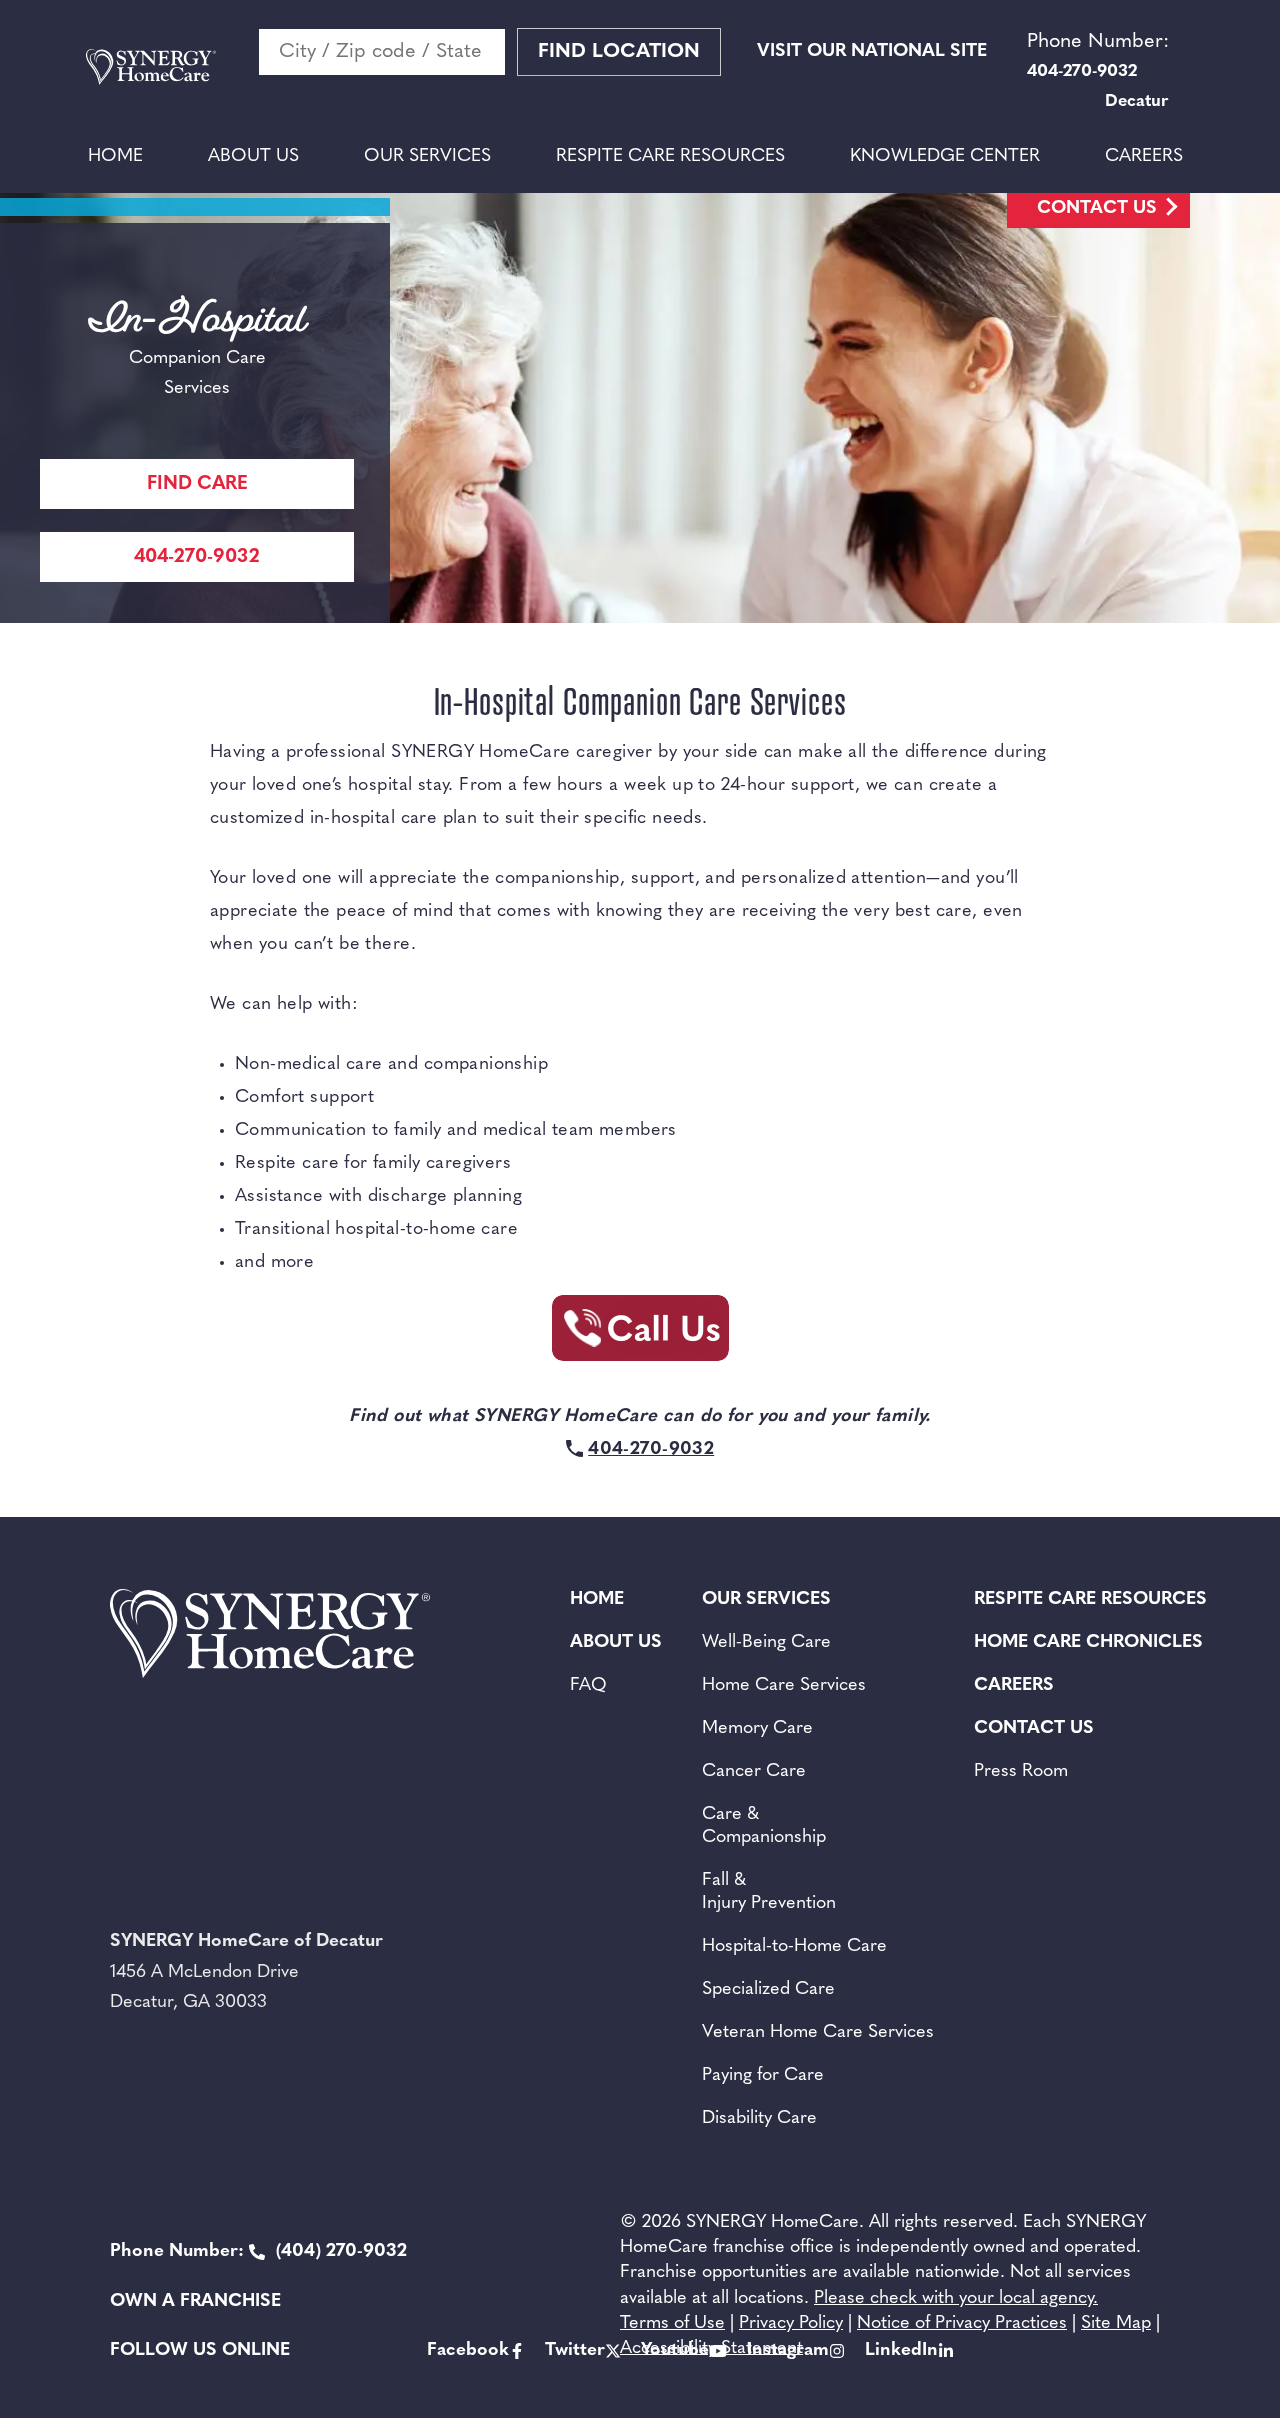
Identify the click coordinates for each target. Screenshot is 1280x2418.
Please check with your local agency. (956, 2299)
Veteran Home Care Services (818, 2033)
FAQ (588, 1686)
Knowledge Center (945, 157)
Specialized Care (768, 1990)
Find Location (619, 52)
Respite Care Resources (670, 157)
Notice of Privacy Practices (962, 2324)
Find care (197, 484)
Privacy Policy (791, 2324)
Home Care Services (784, 1686)
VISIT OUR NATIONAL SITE (872, 52)
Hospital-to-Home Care (794, 1947)
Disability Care (759, 2119)
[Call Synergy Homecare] (640, 1334)
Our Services (427, 157)
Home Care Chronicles (1088, 1643)
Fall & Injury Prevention (769, 1892)
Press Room (1021, 1772)
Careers (1144, 157)
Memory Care (757, 1729)
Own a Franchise (195, 2302)
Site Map (1116, 2324)
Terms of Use (672, 2324)
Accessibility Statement (711, 2349)
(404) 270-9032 (258, 2252)
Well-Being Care (766, 1643)
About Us (253, 157)
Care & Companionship (764, 1826)
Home (115, 157)
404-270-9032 (197, 557)
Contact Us (1097, 209)
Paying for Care (763, 2076)
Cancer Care (754, 1772)
